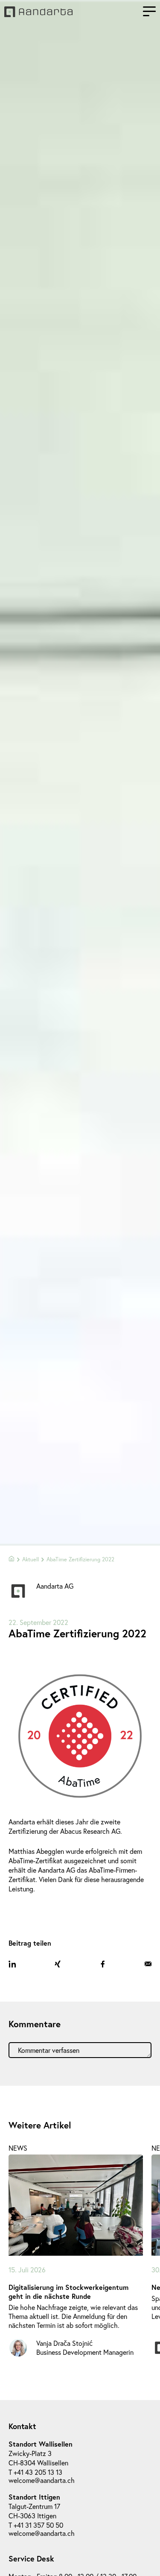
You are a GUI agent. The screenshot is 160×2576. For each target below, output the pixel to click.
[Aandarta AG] (38, 14)
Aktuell (31, 1559)
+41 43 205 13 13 (38, 2472)
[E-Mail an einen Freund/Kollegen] (148, 1964)
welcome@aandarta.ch (42, 2480)
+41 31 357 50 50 (38, 2525)
